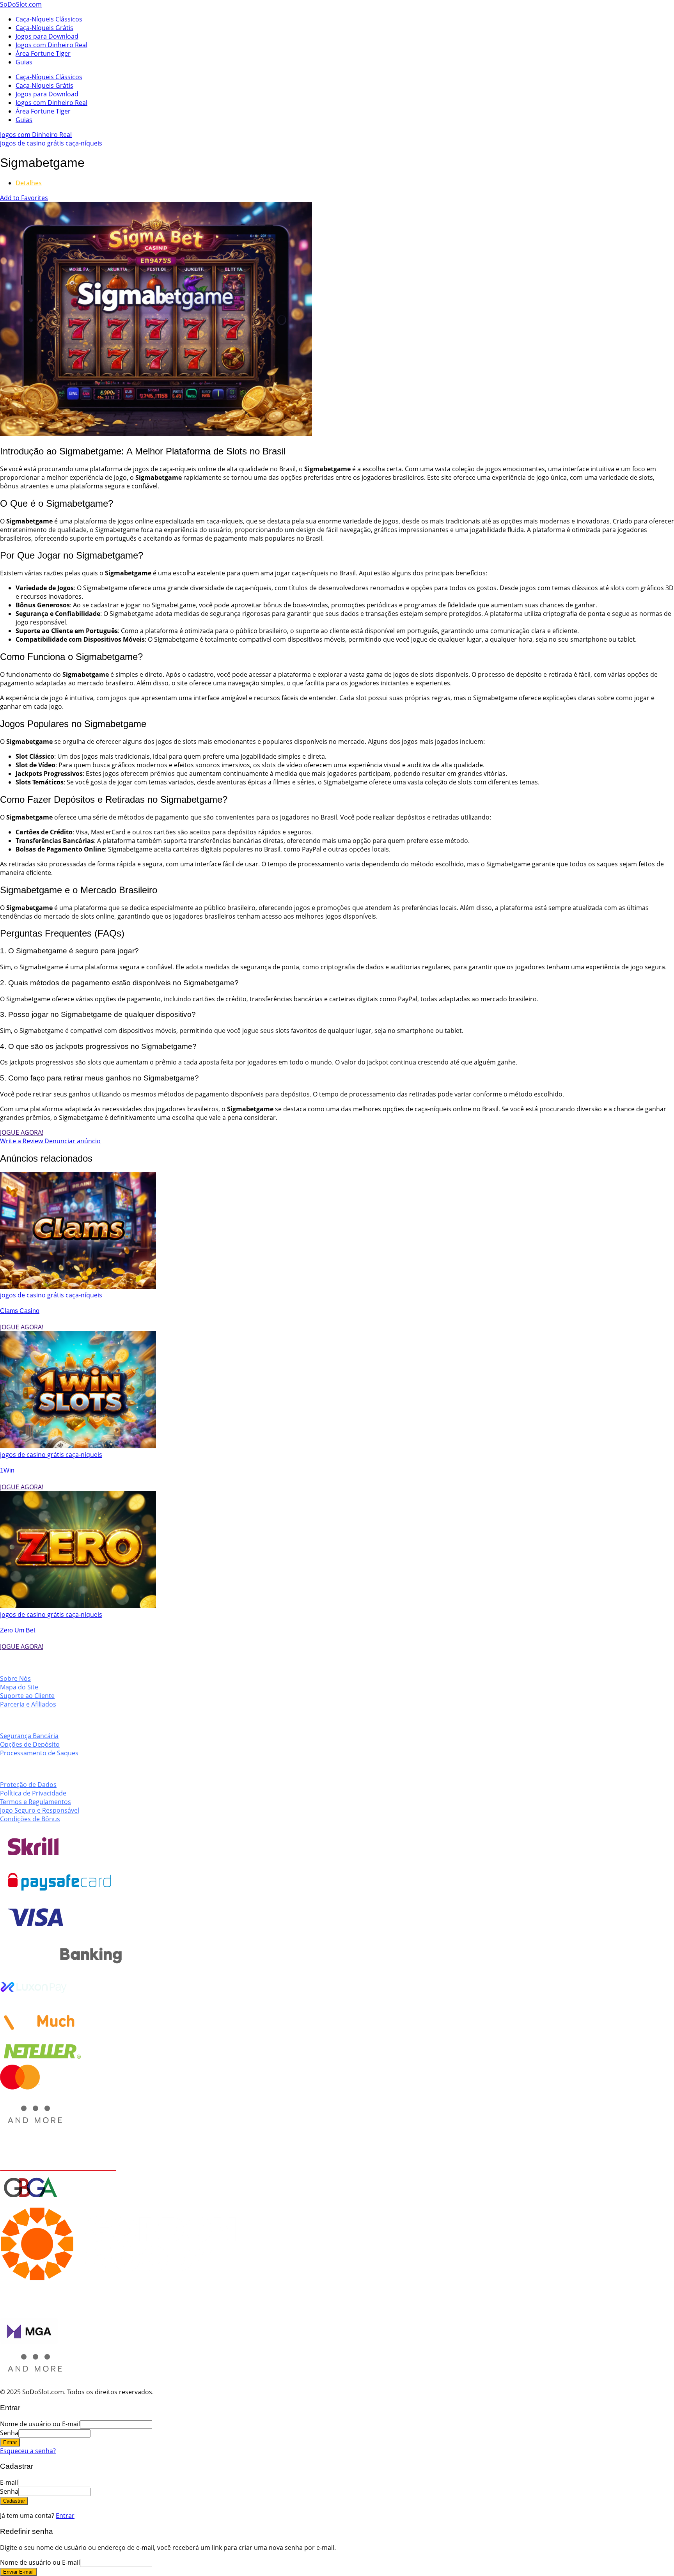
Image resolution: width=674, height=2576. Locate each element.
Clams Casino (20, 1311)
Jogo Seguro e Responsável (40, 1810)
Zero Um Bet (18, 1630)
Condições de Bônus (30, 1819)
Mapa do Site (19, 1687)
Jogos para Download (47, 36)
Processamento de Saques (39, 1753)
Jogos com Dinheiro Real (51, 45)
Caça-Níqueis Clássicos (49, 19)
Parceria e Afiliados (28, 1704)
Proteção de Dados (28, 1785)
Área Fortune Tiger (43, 53)
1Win (7, 1470)
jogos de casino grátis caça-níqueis (51, 143)
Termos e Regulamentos (35, 1802)
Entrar (65, 2516)
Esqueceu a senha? (28, 2451)
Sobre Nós (15, 1678)
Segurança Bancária (29, 1736)
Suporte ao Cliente (27, 1696)
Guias (24, 62)
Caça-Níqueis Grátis (44, 28)
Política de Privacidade (33, 1793)
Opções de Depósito (30, 1744)
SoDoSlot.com (21, 4)
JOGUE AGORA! (22, 1132)
